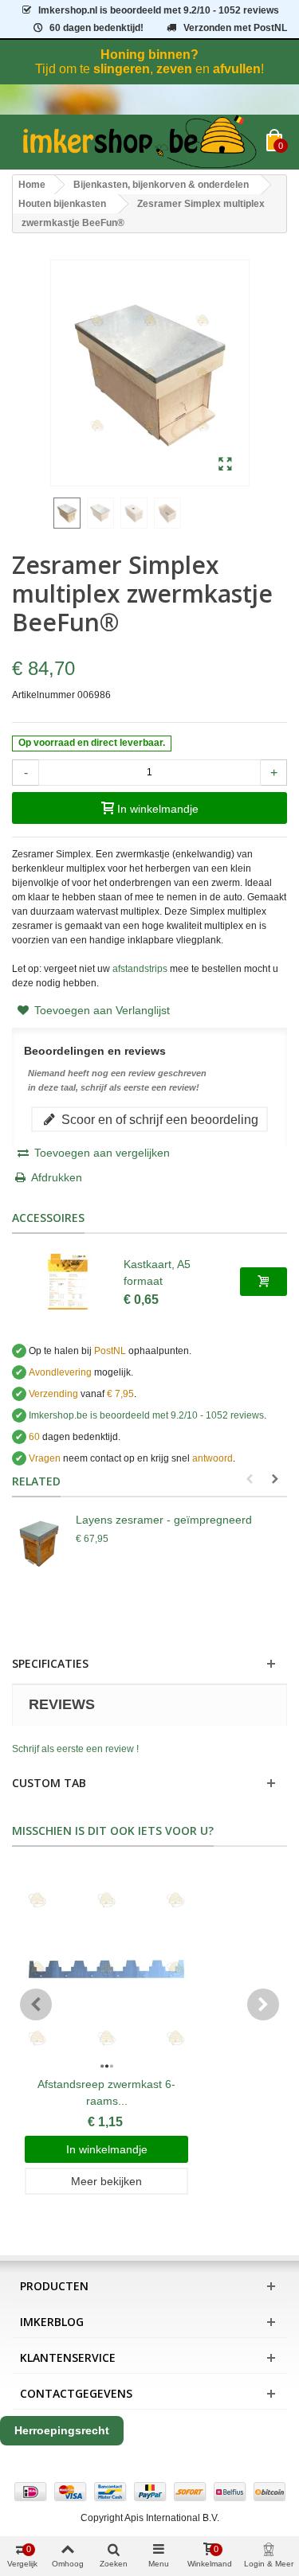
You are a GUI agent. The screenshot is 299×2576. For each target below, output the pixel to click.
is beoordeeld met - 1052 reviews (159, 10)
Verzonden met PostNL (235, 28)
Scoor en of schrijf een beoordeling (158, 1119)
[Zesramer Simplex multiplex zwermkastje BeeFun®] (225, 465)
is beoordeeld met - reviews (146, 1415)
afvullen (237, 69)
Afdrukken (57, 1177)
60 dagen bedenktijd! (96, 28)
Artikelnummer (43, 695)
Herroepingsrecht (62, 2430)
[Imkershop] (139, 142)
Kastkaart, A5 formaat (157, 1272)
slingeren (122, 69)
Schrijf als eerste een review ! (75, 1749)
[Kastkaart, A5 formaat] (68, 1282)
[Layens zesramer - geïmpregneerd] (40, 1544)
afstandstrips (140, 969)
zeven (174, 69)
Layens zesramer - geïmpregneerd (164, 1520)
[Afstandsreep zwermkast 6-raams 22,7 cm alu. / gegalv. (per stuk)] (106, 1969)
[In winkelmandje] (264, 1282)
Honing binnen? (149, 55)
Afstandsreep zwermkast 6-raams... (106, 2092)
